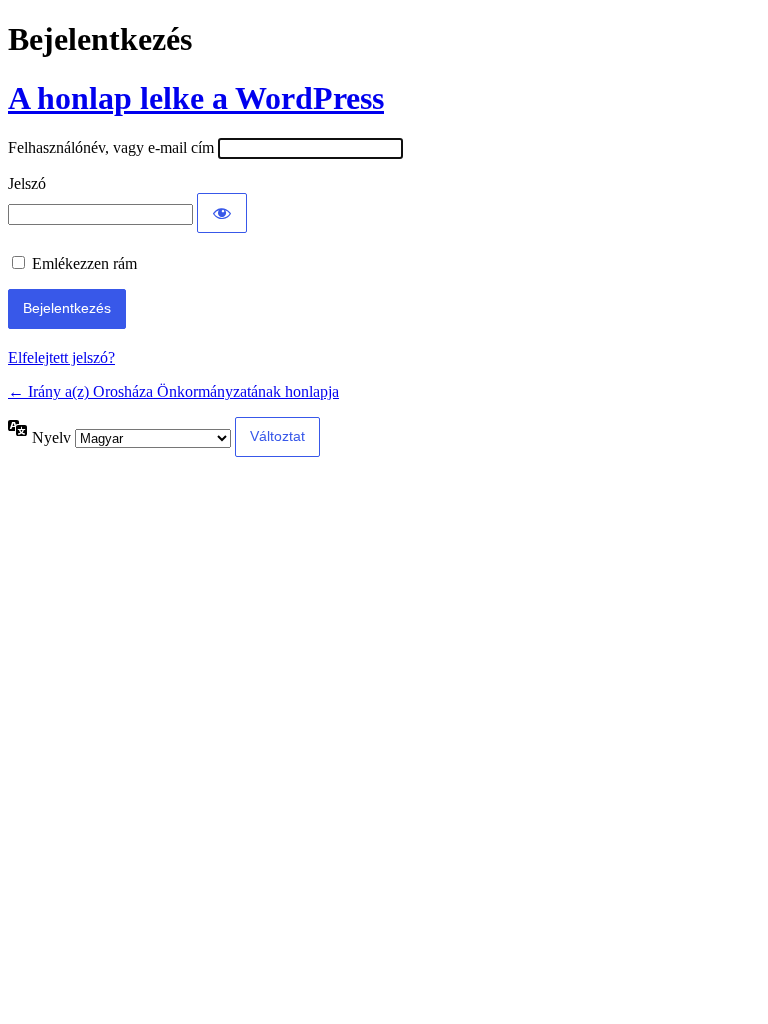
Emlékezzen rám (84, 263)
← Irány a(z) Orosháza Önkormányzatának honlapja (173, 391)
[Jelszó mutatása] (222, 213)
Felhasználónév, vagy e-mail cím (111, 147)
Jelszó (27, 183)
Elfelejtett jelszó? (61, 357)
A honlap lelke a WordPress (196, 98)
